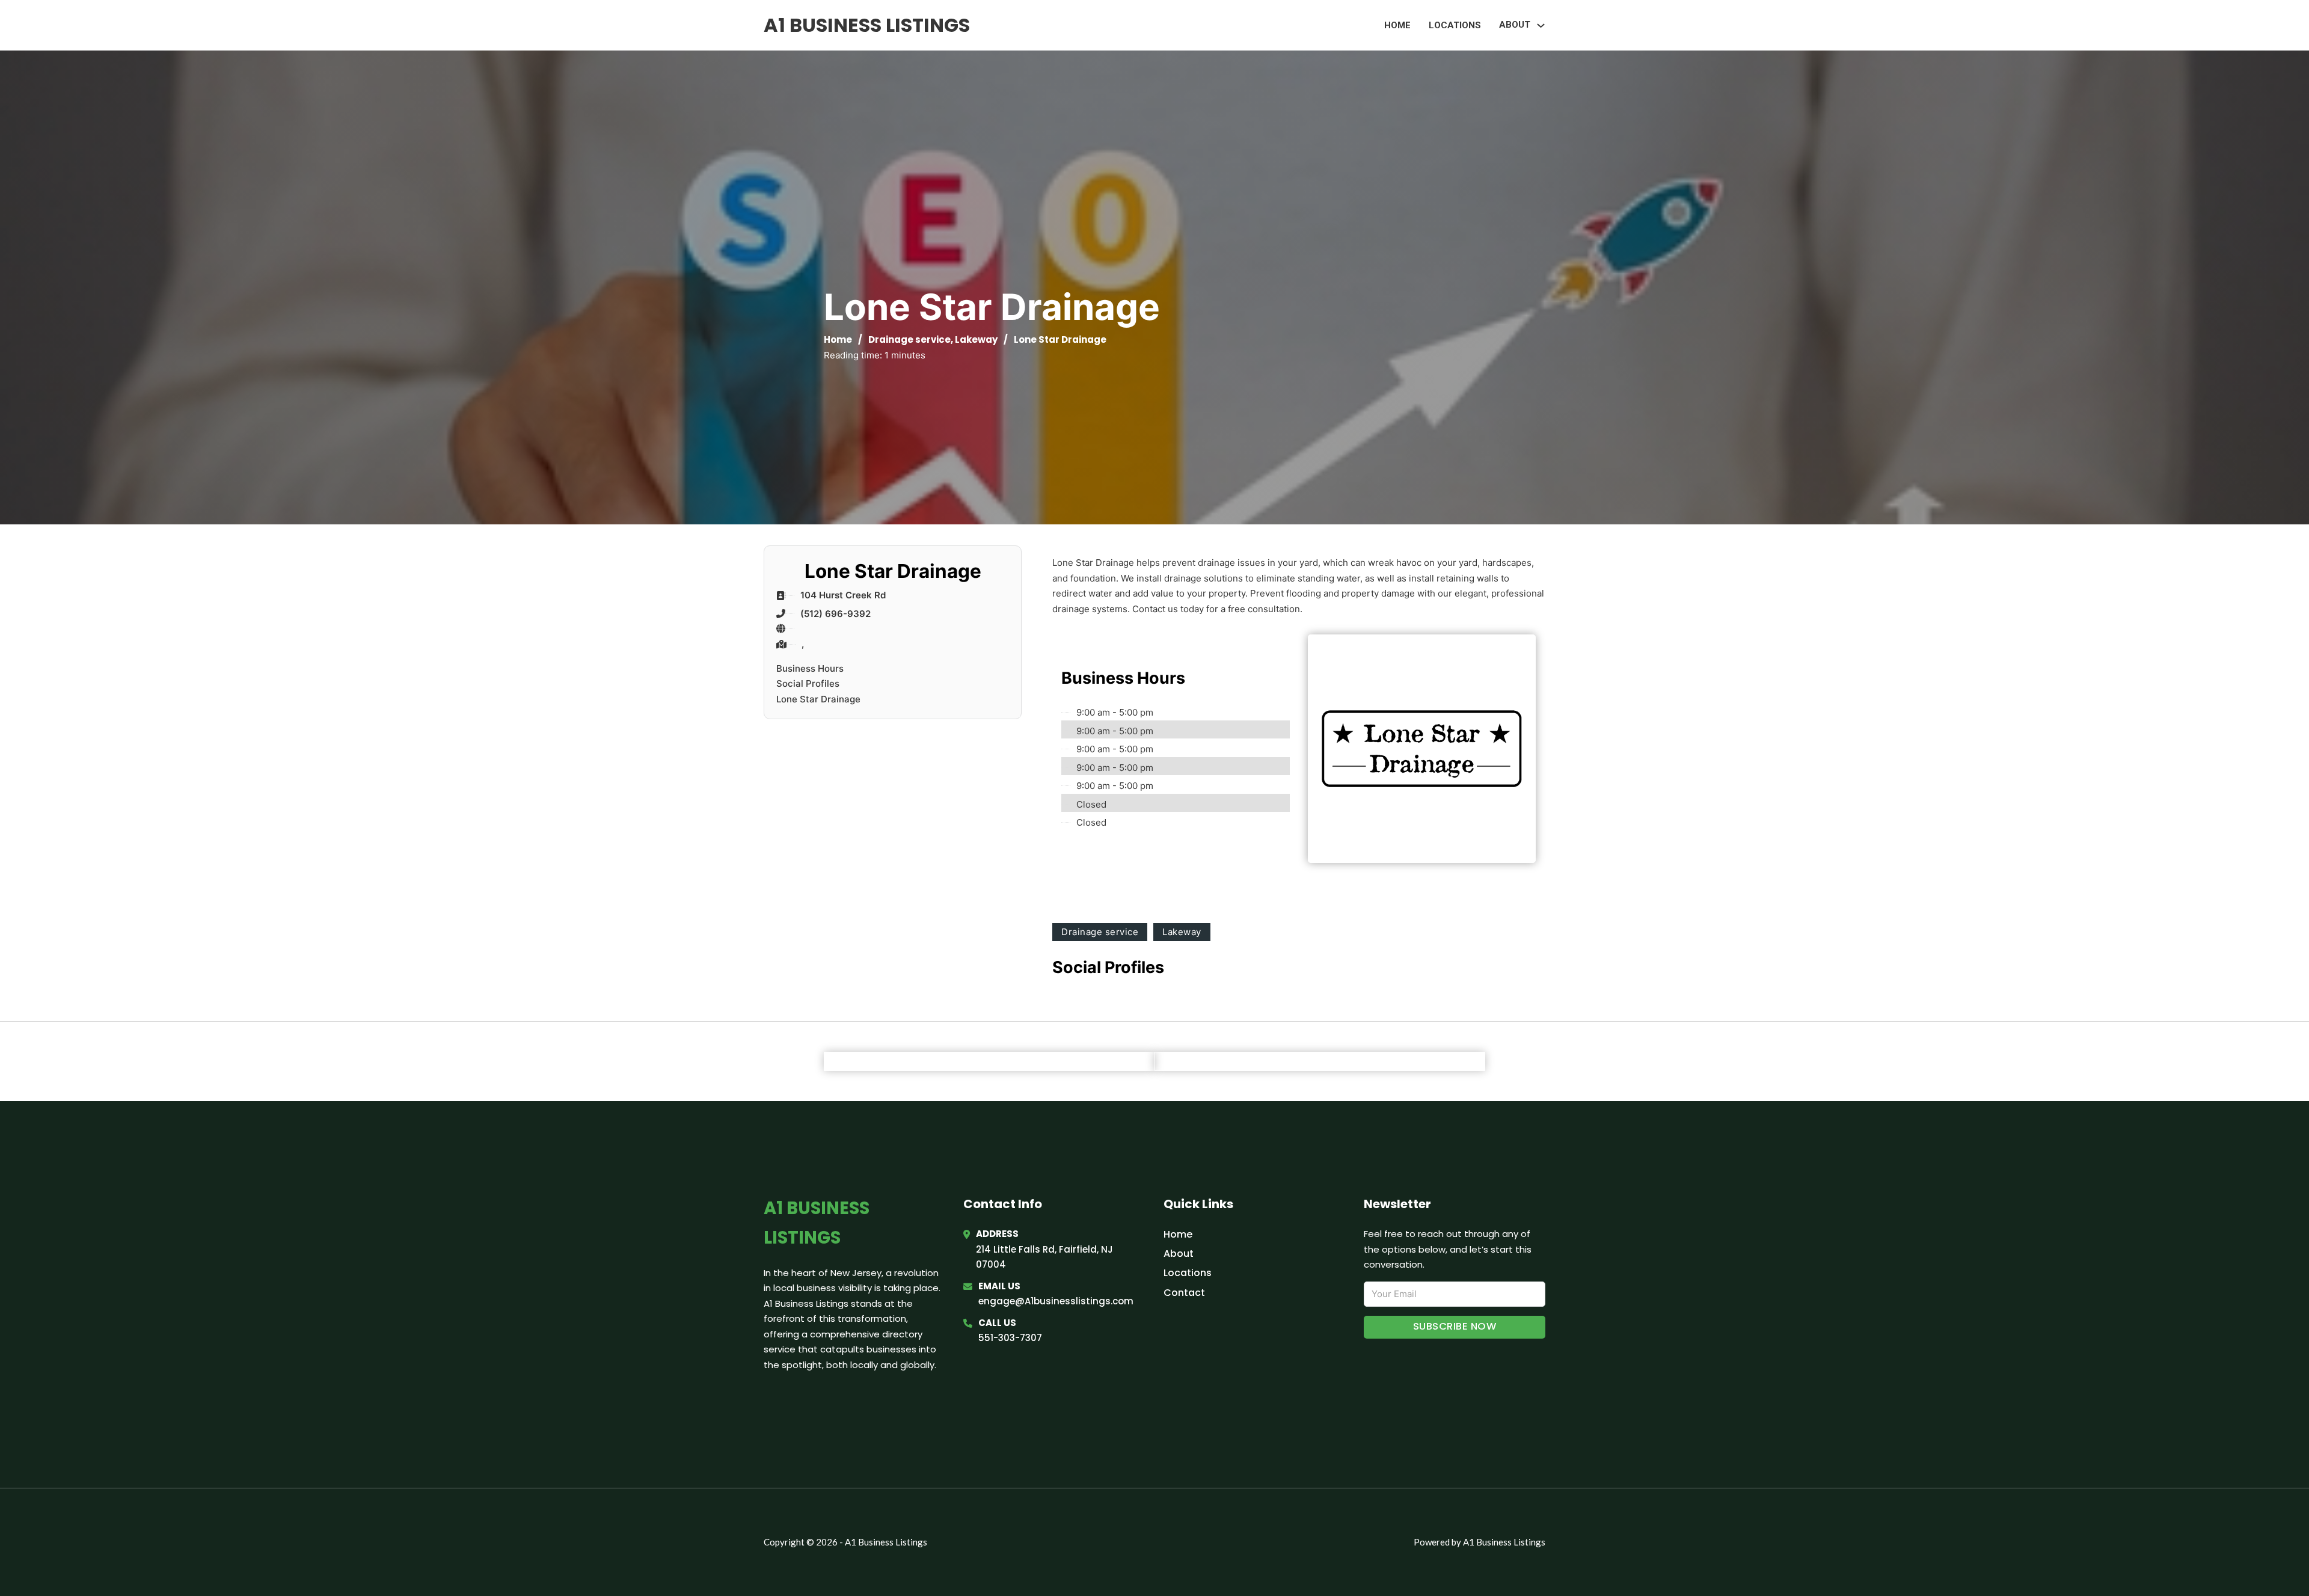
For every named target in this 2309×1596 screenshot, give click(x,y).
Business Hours (810, 668)
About (1179, 1254)
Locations (1455, 25)
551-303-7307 (1010, 1338)
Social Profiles (808, 683)
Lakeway (976, 339)
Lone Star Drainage (818, 699)
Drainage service (909, 339)
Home (1397, 25)
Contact (1184, 1293)
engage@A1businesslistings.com (1056, 1301)
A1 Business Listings (867, 25)
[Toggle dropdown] (1541, 26)
